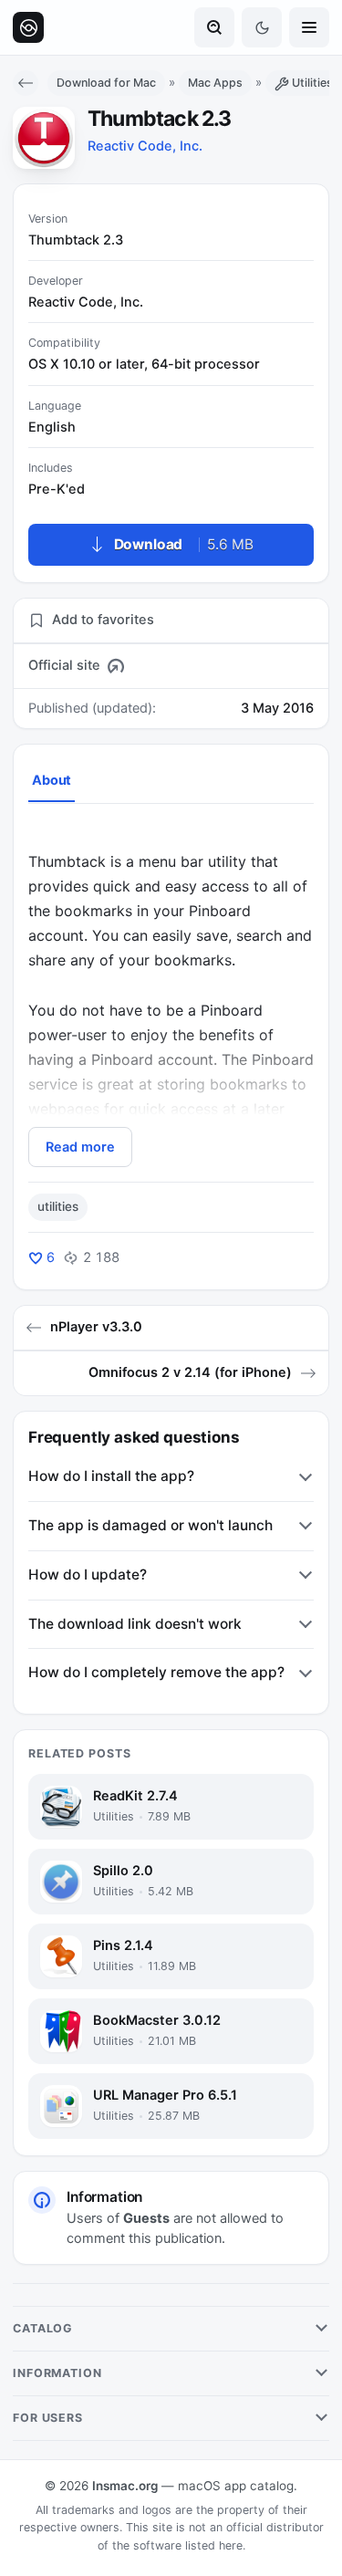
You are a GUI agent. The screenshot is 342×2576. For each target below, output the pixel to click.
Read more (80, 1147)
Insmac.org (125, 2486)
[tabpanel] (171, 996)
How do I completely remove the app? (156, 1672)
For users (48, 2418)
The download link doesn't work (135, 1624)
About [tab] (52, 780)
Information (57, 2373)
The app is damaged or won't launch (150, 1525)
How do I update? (88, 1575)
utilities (58, 1206)
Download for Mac (106, 83)
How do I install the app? (111, 1476)
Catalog (43, 2328)
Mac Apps (215, 83)
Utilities (312, 83)
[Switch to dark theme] (262, 27)
